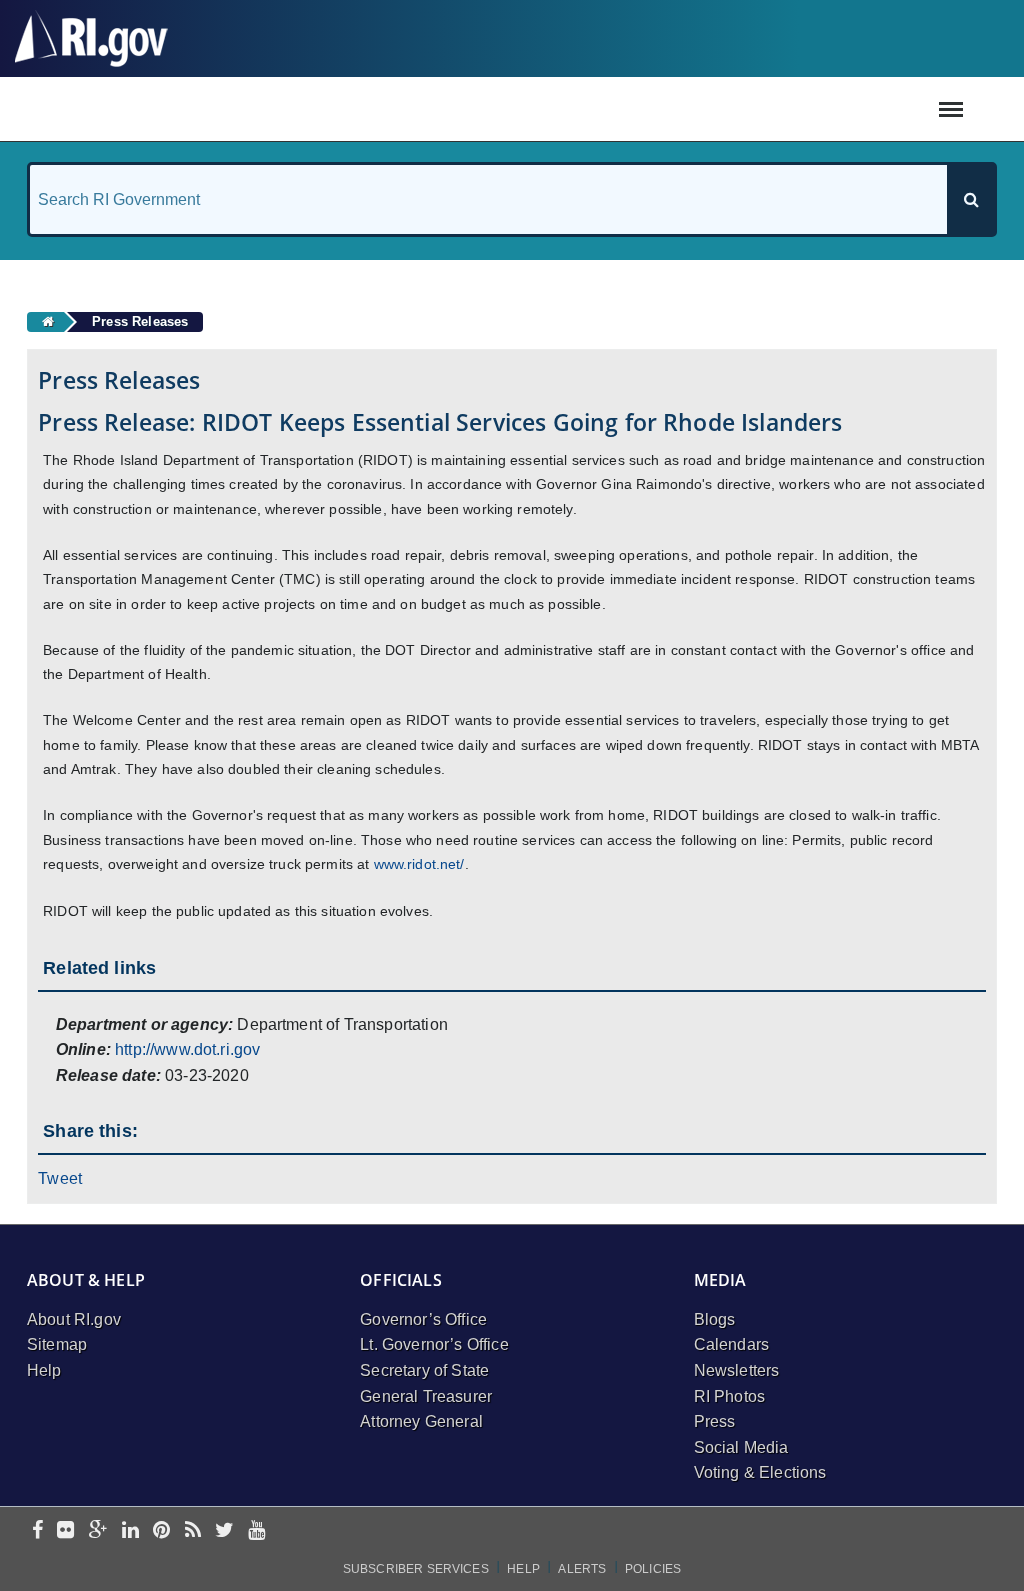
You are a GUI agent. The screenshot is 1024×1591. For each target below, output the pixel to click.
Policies (653, 1569)
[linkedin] (130, 1531)
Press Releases (140, 321)
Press (715, 1421)
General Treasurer (426, 1396)
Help (44, 1370)
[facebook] (37, 1531)
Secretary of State (424, 1370)
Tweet (60, 1178)
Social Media (741, 1447)
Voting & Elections (760, 1472)
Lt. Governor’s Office (434, 1344)
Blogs (715, 1319)
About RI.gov (74, 1319)
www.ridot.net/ (419, 864)
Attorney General (421, 1421)
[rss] (193, 1531)
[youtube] (256, 1531)
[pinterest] (161, 1531)
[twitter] (224, 1531)
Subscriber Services (416, 1569)
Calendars (731, 1344)
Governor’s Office (423, 1319)
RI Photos (729, 1396)
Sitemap (57, 1344)
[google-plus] (98, 1531)
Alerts (582, 1569)
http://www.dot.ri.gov (187, 1049)
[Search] (971, 199)
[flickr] (65, 1531)
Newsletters (737, 1370)
